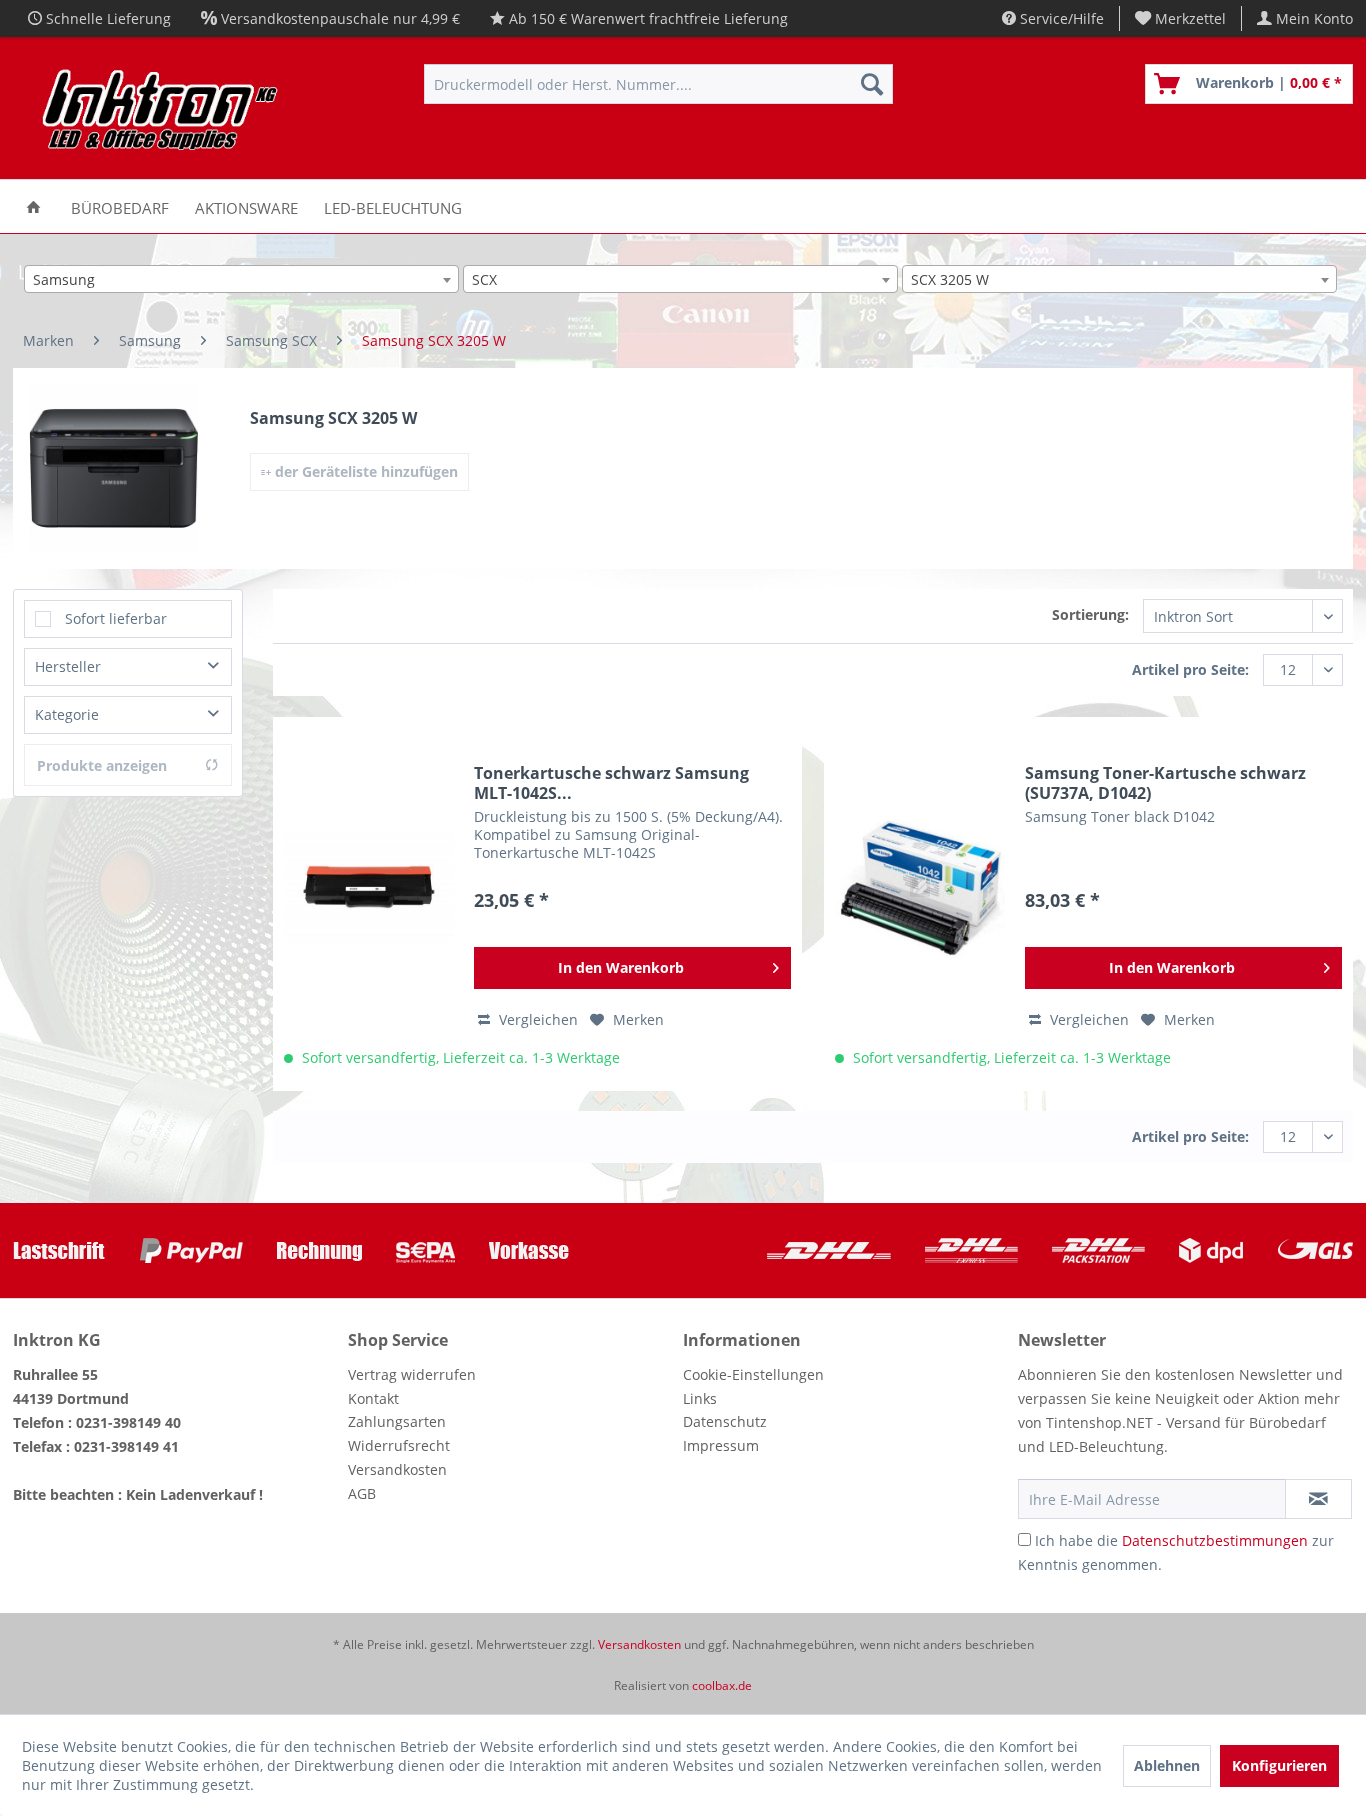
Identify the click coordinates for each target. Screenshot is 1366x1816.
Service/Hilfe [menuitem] (1060, 18)
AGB (362, 1493)
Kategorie (67, 714)
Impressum (721, 1445)
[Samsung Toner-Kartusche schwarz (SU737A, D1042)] (920, 887)
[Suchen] (872, 84)
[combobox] (241, 279)
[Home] (33, 206)
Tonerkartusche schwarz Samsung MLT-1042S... (611, 783)
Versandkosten (397, 1469)
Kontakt (373, 1398)
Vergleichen (536, 1019)
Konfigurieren (1279, 1765)
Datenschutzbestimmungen (1215, 1540)
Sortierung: (1090, 614)
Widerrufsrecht (399, 1445)
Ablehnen (1167, 1765)
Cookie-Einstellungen (753, 1374)
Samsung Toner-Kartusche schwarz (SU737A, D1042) (1165, 783)
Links (700, 1398)
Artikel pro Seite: (1190, 669)
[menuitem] (1181, 18)
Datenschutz (725, 1421)
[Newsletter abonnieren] (1318, 1499)
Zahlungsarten (397, 1421)
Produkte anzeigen (102, 765)
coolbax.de (722, 1685)
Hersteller (68, 666)
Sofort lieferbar (116, 618)
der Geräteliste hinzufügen (364, 471)
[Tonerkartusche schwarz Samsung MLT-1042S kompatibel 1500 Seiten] (369, 887)
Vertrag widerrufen (412, 1374)
